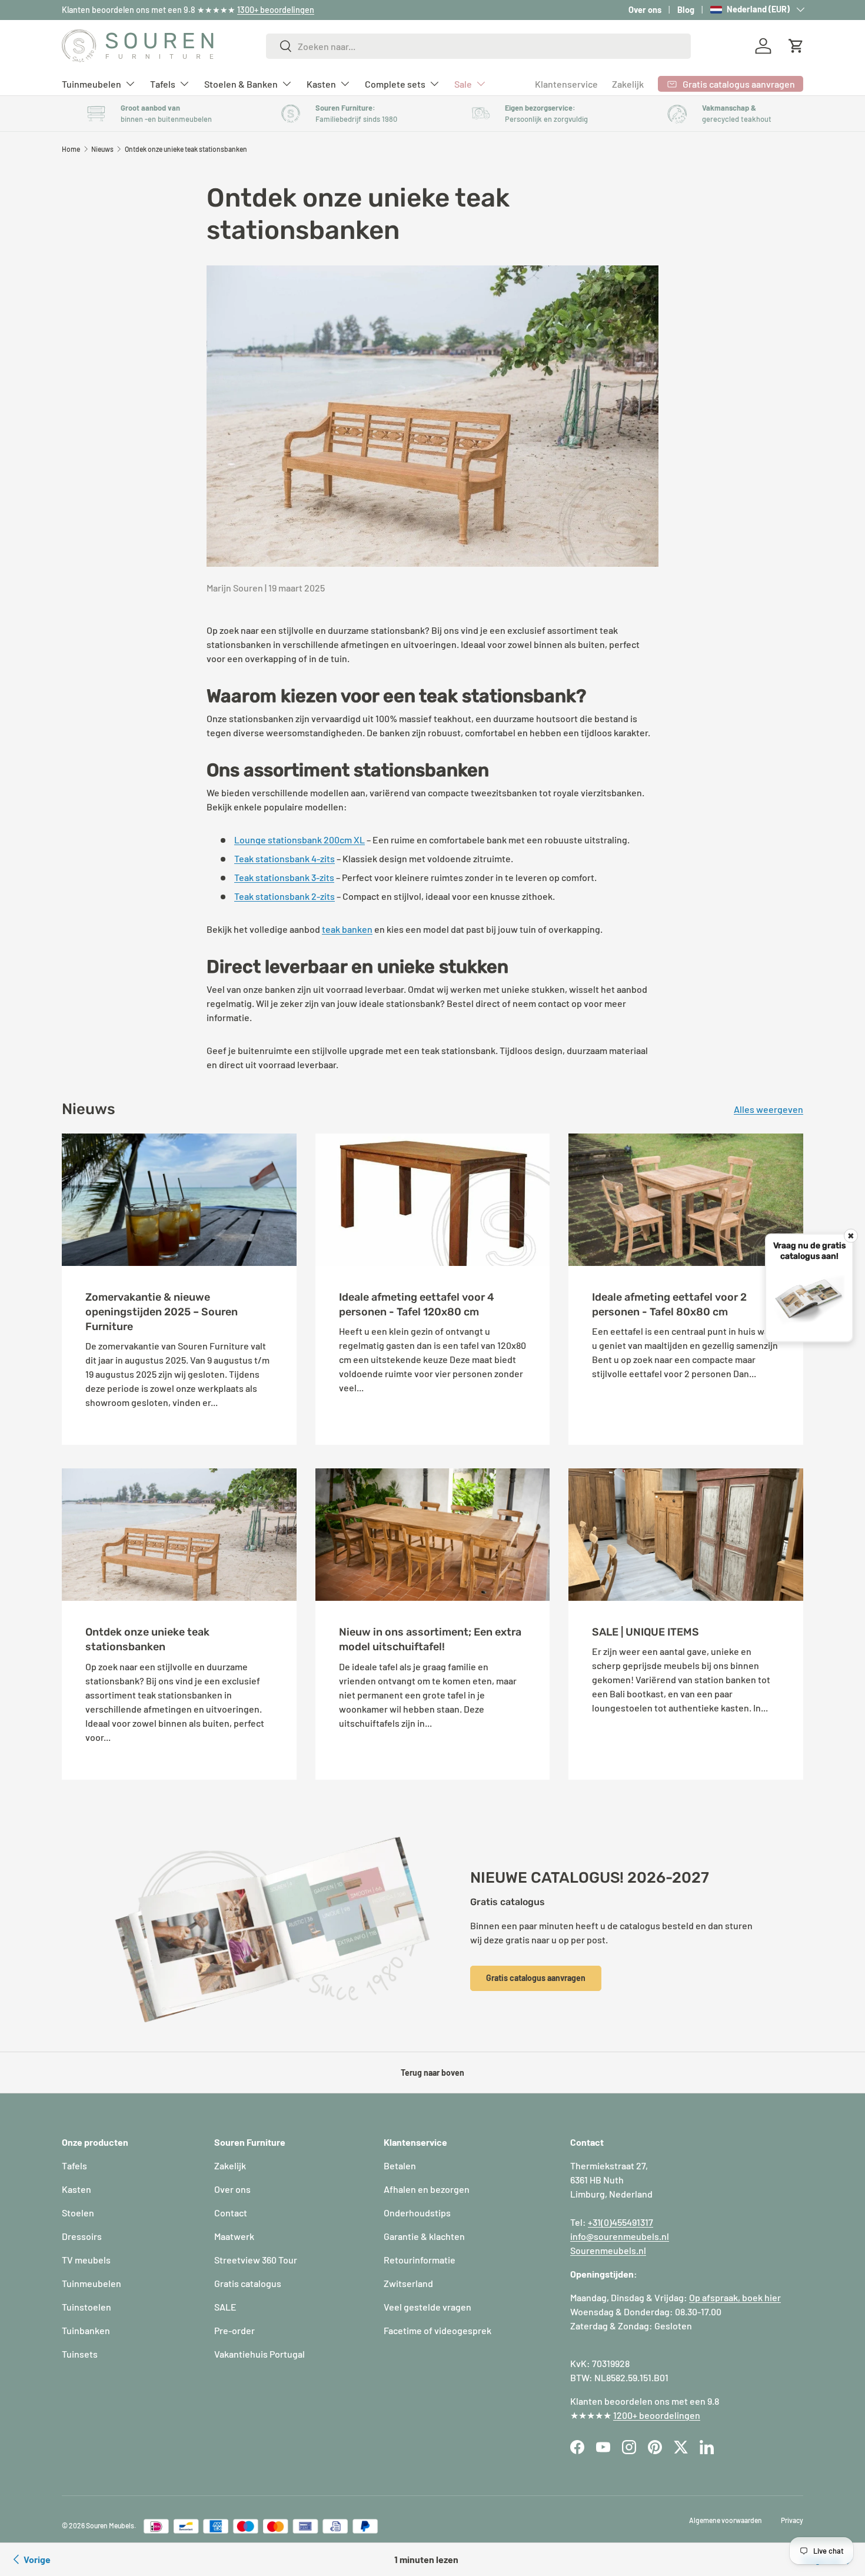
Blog (686, 10)
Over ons (645, 10)
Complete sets (395, 83)
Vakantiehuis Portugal (259, 2354)
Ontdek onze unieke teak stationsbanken (186, 149)
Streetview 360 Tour (256, 2260)
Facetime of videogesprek (438, 2330)
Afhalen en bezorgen (427, 2189)
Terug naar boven (432, 2073)
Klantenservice (566, 84)
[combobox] (479, 46)
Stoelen (78, 2213)
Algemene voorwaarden (726, 2520)
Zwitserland (408, 2283)
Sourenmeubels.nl (608, 2250)
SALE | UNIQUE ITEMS (646, 1632)
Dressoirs (82, 2236)
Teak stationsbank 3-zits (284, 877)
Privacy (792, 2520)
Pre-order (234, 2330)
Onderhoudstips (417, 2213)
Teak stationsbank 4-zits (285, 858)
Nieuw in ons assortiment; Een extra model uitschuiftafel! (430, 1639)
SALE (225, 2307)
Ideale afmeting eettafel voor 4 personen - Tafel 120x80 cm (417, 1304)
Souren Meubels (110, 2525)
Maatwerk (234, 2236)
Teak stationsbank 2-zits (285, 896)
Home (71, 149)
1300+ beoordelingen (276, 10)
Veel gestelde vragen (427, 2307)
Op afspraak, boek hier (735, 2297)
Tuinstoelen (86, 2307)
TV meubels (86, 2260)
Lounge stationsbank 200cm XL (300, 840)
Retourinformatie (420, 2260)
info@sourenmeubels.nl (620, 2236)
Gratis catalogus (248, 2283)
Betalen (400, 2165)
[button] (796, 46)
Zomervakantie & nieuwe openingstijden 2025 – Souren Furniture (162, 1312)
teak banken (347, 929)
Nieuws (102, 149)
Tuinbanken (86, 2330)
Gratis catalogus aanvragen (536, 1978)
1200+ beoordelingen (657, 2415)
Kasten (321, 83)
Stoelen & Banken (241, 83)
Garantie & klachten (424, 2236)
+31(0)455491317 (621, 2222)
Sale (463, 83)
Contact (231, 2213)
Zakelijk (628, 84)
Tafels (163, 83)
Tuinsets (80, 2354)
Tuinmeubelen (92, 83)
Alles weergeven (768, 1109)
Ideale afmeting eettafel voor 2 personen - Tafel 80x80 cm (669, 1304)
